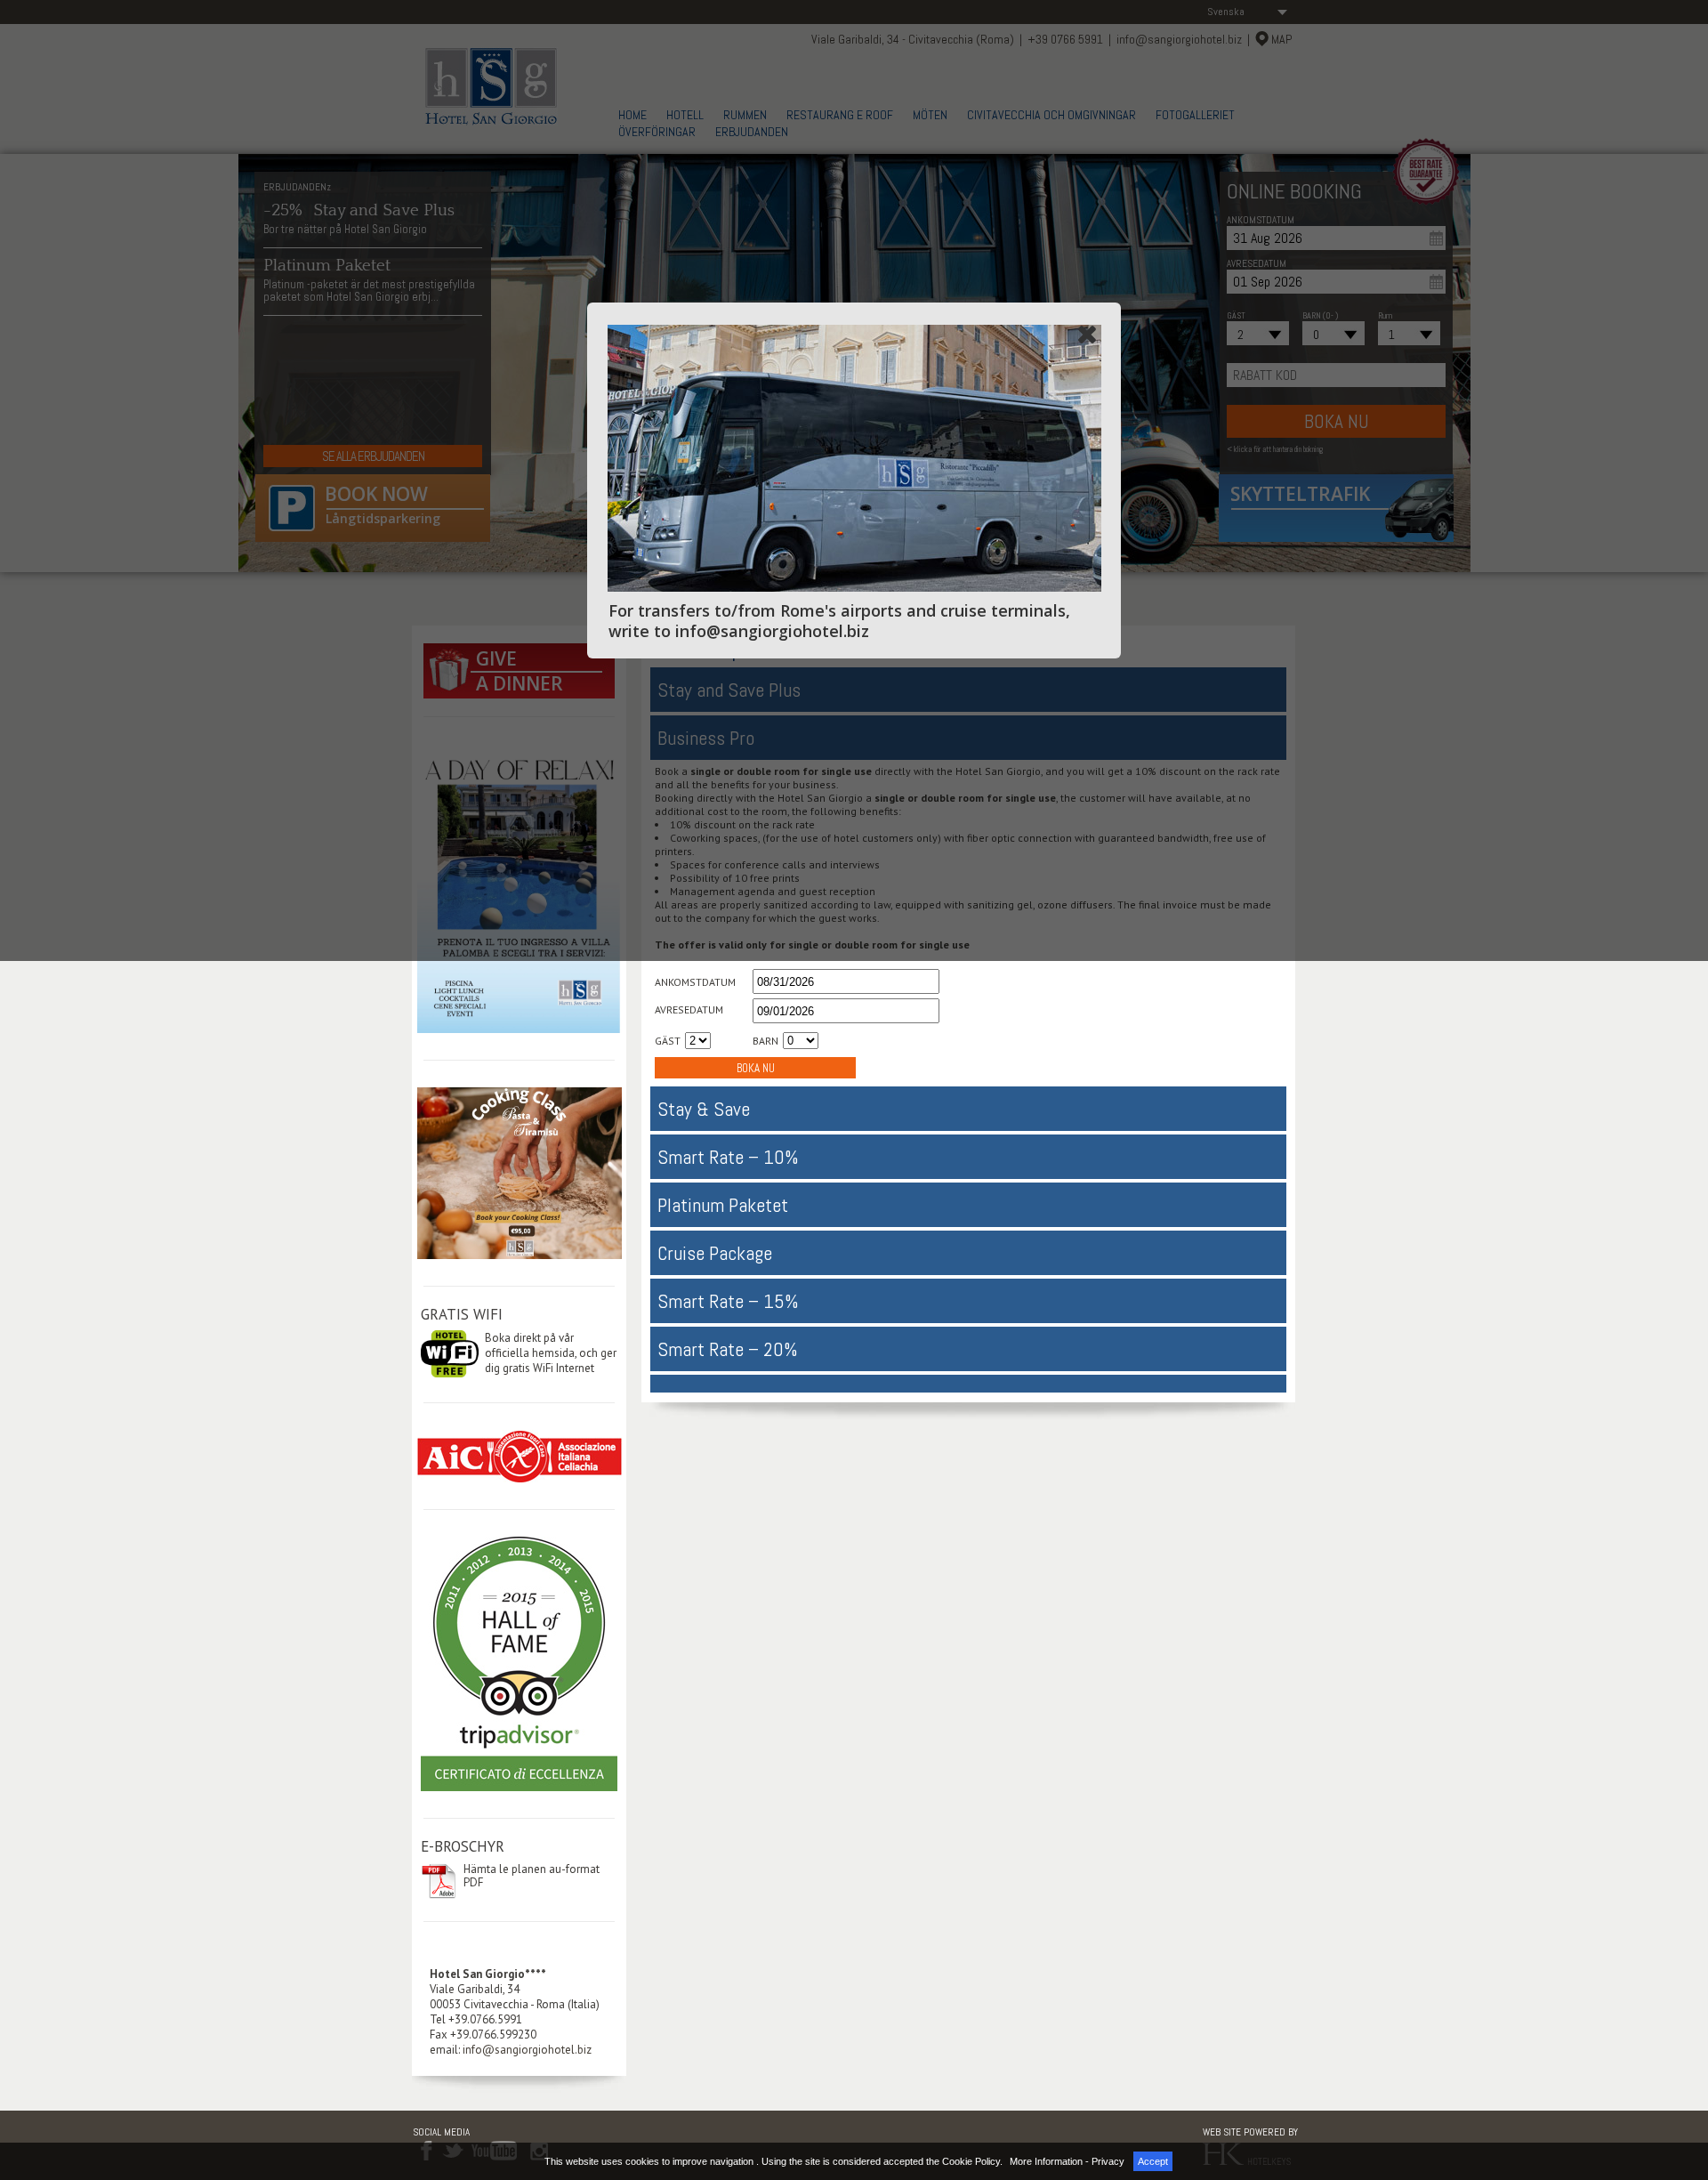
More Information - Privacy (1067, 2161)
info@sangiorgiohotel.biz (527, 2050)
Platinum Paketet (723, 1205)
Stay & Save (704, 1109)
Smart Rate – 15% (728, 1301)
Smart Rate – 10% (728, 1157)
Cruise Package (715, 1253)
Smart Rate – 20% (728, 1349)
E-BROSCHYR (463, 1846)
